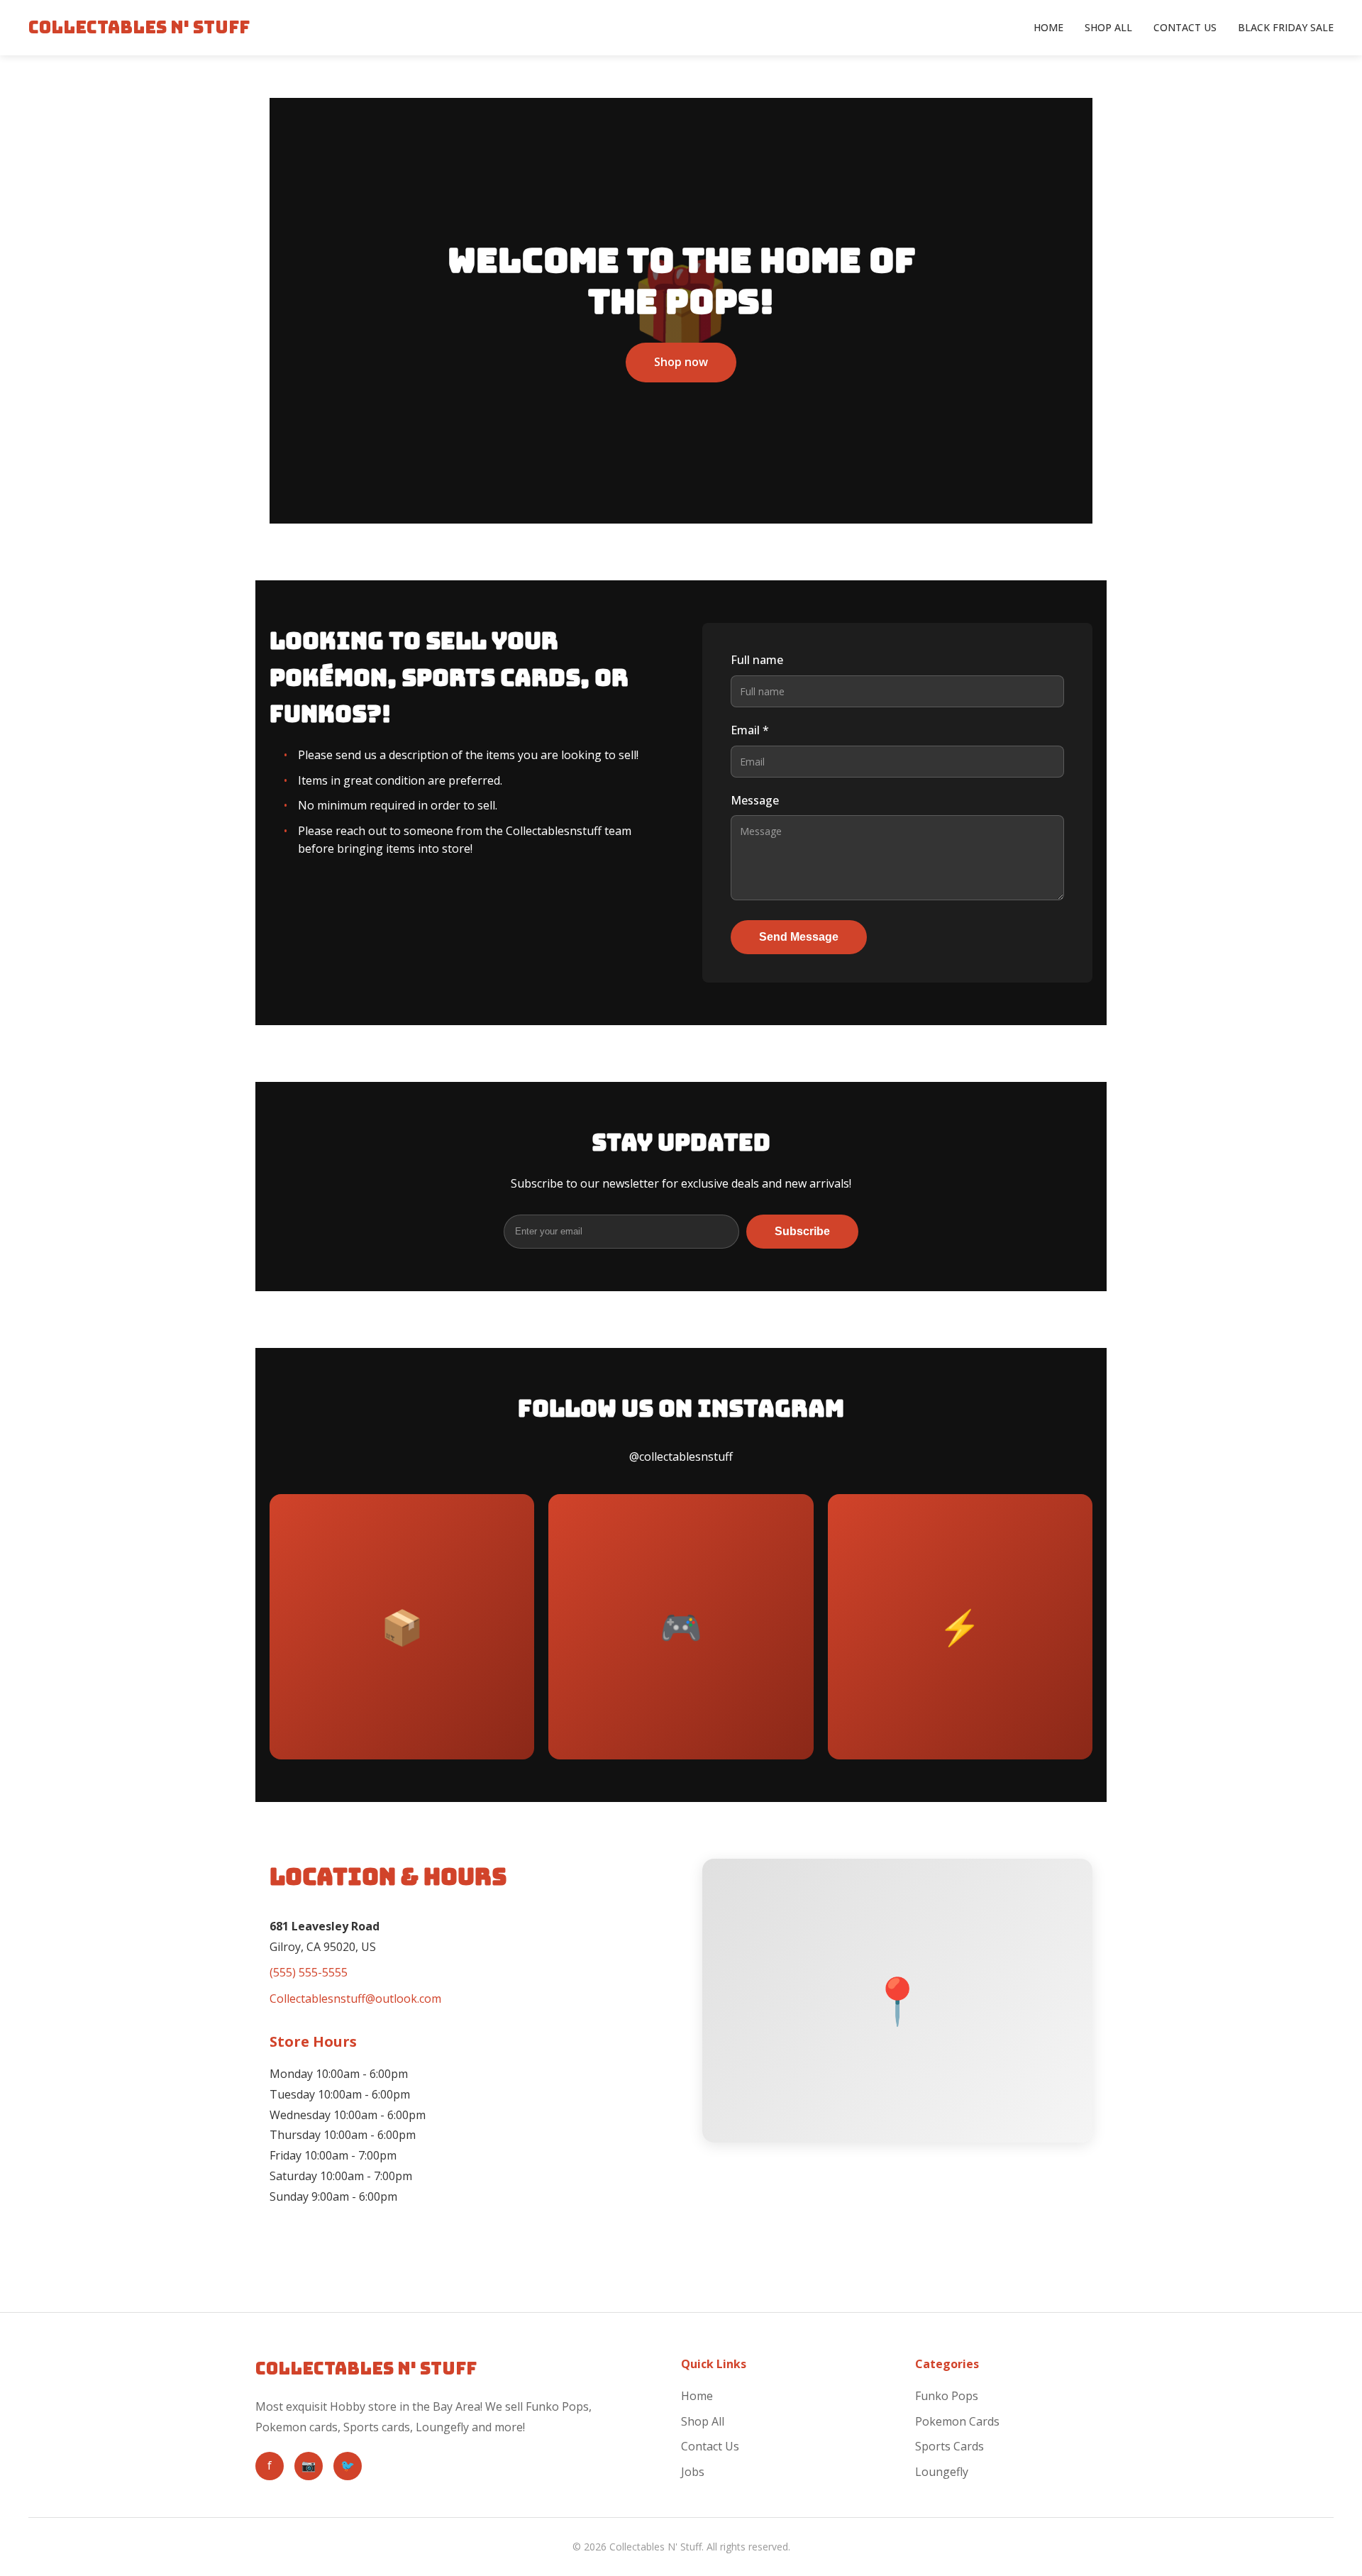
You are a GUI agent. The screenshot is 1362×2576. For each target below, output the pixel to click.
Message (755, 800)
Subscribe (802, 1231)
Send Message (799, 937)
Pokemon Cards (957, 2421)
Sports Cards (949, 2446)
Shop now (681, 362)
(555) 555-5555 (309, 1972)
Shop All (1108, 27)
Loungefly (942, 2472)
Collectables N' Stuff (139, 27)
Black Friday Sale (1286, 27)
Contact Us (1185, 27)
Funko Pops (947, 2396)
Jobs (693, 2472)
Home (1048, 27)
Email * (750, 730)
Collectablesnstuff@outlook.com (355, 1999)
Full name (757, 660)
